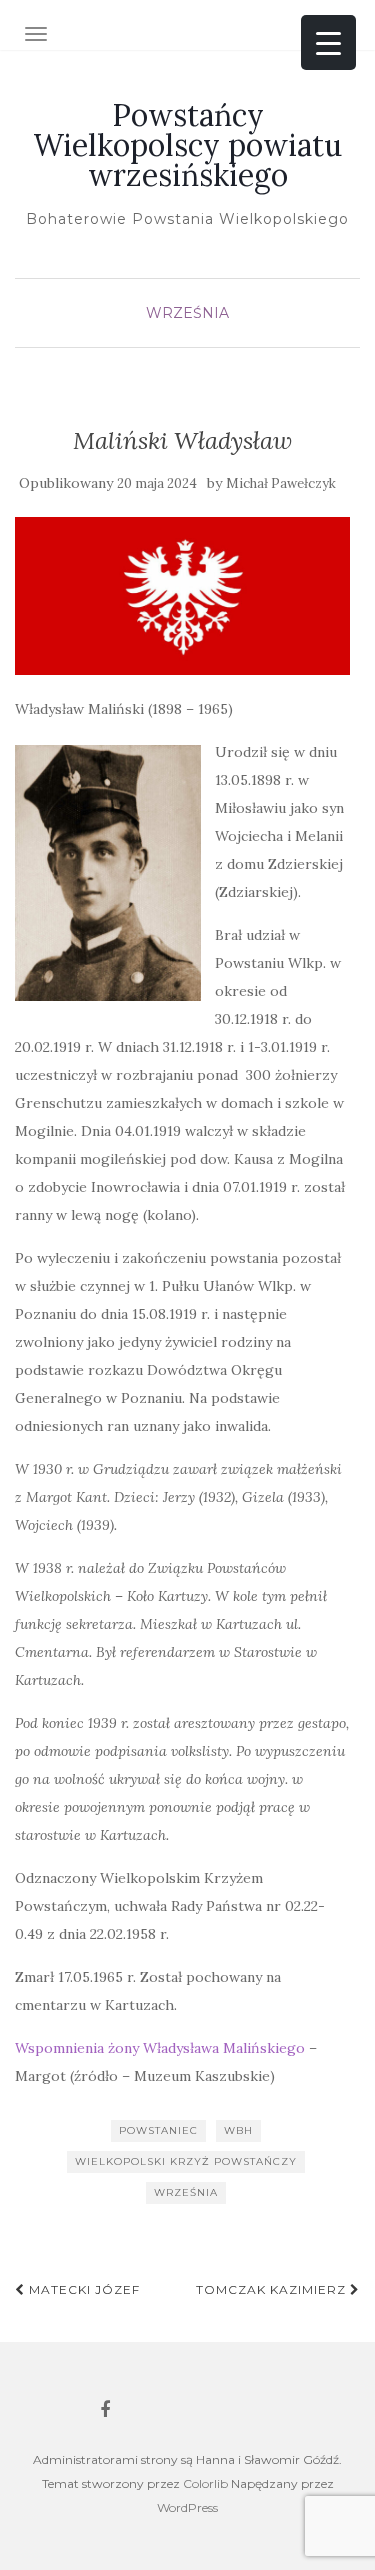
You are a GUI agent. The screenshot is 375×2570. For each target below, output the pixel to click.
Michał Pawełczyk (281, 483)
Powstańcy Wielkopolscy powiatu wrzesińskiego (187, 145)
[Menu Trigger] (328, 42)
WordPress (187, 2507)
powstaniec (158, 2130)
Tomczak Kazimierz (273, 2289)
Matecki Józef (82, 2289)
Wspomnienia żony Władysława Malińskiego (160, 2048)
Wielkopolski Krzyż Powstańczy (186, 2161)
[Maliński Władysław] (182, 595)
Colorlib (205, 2483)
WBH (238, 2130)
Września (187, 313)
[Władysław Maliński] (108, 873)
